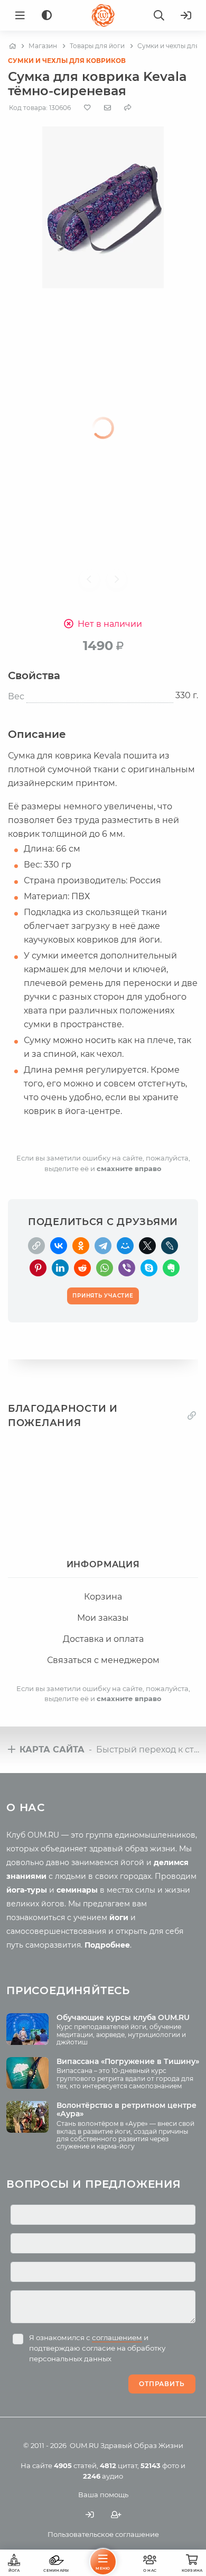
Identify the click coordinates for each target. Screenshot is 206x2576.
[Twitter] (147, 1246)
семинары (77, 1890)
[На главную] (12, 46)
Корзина (103, 1597)
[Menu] (20, 15)
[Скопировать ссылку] (36, 1246)
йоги (119, 1917)
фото (160, 2465)
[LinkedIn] (60, 1268)
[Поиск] (159, 15)
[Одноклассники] (81, 1246)
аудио (103, 2476)
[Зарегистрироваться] (116, 2515)
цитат (119, 2465)
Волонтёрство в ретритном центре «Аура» (127, 2110)
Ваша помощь (103, 2495)
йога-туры (27, 1890)
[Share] (128, 108)
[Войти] (186, 15)
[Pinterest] (38, 1268)
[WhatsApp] (105, 1268)
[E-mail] (107, 107)
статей (75, 2465)
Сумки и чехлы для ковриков (67, 61)
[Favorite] (87, 108)
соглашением (117, 2337)
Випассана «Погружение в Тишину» (128, 2061)
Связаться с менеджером (103, 1660)
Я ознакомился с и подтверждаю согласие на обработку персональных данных (97, 2348)
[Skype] (149, 1268)
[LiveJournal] (170, 1246)
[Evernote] (171, 1268)
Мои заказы (103, 1618)
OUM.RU (84, 2445)
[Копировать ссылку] (192, 1416)
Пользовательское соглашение (103, 2534)
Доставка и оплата (103, 1639)
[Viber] (127, 1268)
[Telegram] (103, 1246)
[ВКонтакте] (59, 1246)
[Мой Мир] (125, 1246)
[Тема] (47, 16)
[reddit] (82, 1268)
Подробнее (107, 1945)
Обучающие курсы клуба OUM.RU (123, 2017)
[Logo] (103, 15)
